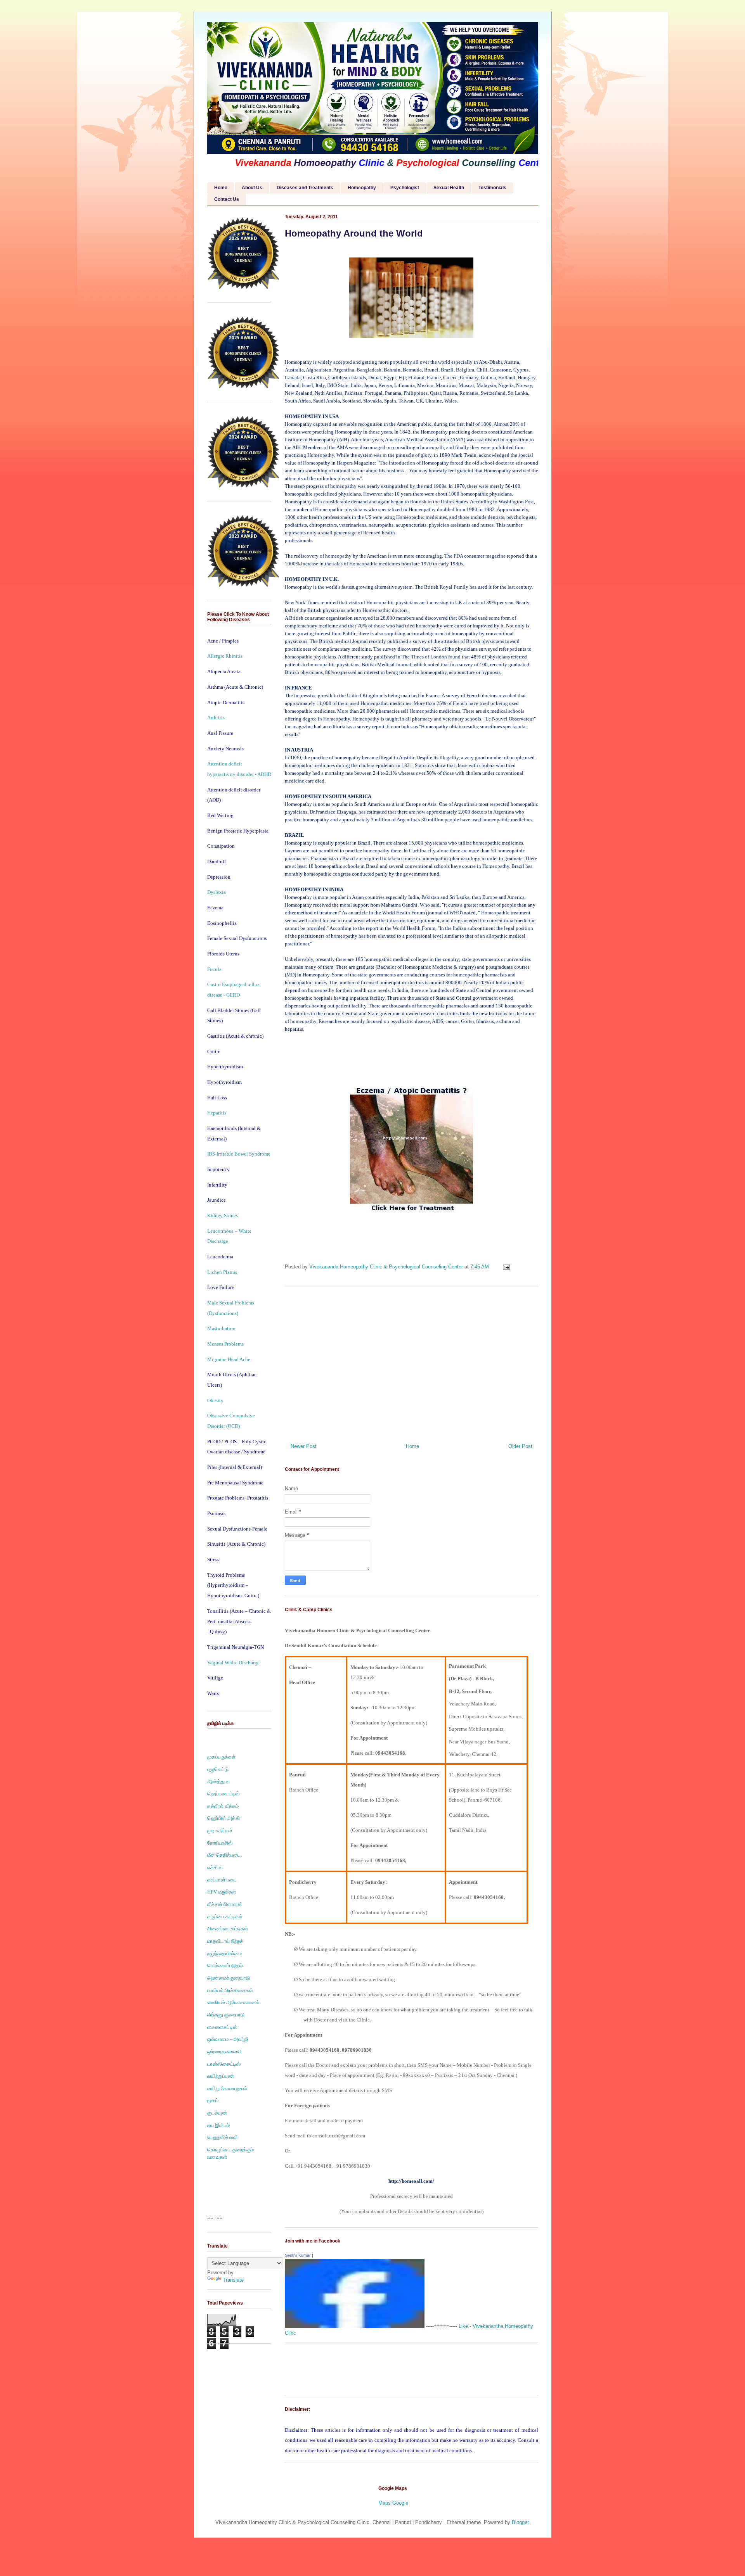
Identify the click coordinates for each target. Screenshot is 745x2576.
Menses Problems (225, 1344)
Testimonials (492, 188)
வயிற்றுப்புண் (221, 2076)
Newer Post (304, 1446)
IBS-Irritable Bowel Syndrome (239, 1154)
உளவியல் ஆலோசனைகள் (233, 2002)
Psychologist (405, 188)
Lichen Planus (222, 1272)
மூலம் (213, 2100)
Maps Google (393, 2503)
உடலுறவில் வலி (222, 2137)
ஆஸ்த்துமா (219, 1781)
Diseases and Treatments (305, 188)
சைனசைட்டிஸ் (222, 2027)
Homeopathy (362, 188)
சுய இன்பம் (218, 2125)
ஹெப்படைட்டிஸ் (223, 1794)
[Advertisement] (411, 1361)
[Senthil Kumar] (355, 2326)
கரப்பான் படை (222, 1880)
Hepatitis (217, 1113)
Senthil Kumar (298, 2255)
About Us (252, 188)
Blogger (520, 2522)
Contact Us (227, 199)
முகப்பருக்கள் (221, 1757)
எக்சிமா (215, 1867)
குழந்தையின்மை (224, 1953)
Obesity (215, 1400)
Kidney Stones (223, 1215)
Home (221, 188)
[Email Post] (506, 1267)
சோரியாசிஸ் (220, 1843)
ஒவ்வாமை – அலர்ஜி (228, 2039)
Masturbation (221, 1328)
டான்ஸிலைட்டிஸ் (224, 2064)
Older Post (520, 1446)
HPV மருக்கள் (222, 1892)
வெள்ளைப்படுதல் (225, 1965)
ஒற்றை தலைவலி (224, 2052)
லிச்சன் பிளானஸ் (225, 1904)
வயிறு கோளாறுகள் (227, 2088)
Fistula (214, 969)
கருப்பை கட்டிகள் (225, 1917)
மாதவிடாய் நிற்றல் (225, 1941)
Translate (233, 2280)
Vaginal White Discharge (233, 1663)
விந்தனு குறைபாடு (226, 2015)
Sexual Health (449, 188)
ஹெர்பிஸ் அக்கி (223, 1818)
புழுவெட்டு (218, 1769)
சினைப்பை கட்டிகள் (228, 1929)
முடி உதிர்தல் (220, 1830)
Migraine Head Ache (229, 1359)
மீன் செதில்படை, (224, 1855)
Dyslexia (217, 892)
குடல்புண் (217, 2113)
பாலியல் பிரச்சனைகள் (230, 1990)
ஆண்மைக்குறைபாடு (229, 1978)
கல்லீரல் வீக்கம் (223, 1806)
